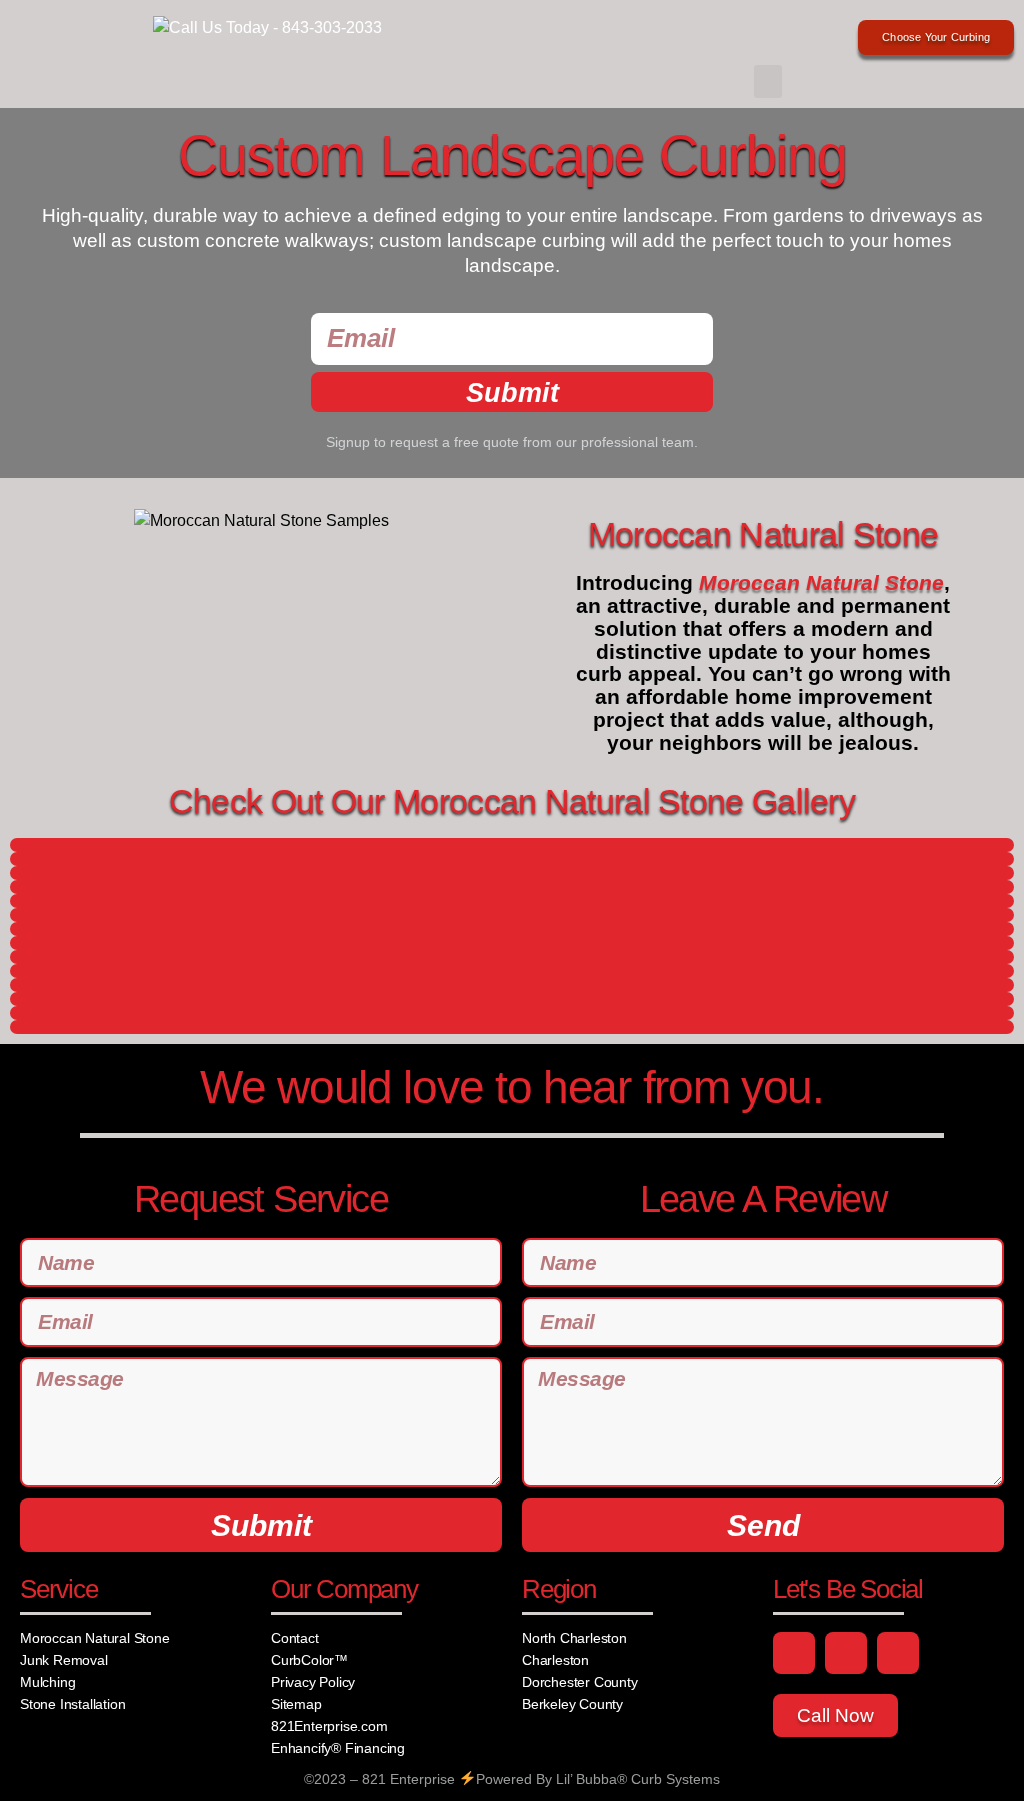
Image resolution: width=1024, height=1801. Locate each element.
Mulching (47, 1682)
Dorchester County (580, 1682)
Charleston (555, 1660)
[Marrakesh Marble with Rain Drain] (512, 929)
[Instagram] (846, 1653)
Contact (295, 1638)
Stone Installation (72, 1704)
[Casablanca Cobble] (512, 859)
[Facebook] (794, 1653)
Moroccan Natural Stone (95, 1638)
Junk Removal (64, 1660)
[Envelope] (898, 1653)
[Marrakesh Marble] (512, 873)
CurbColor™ (309, 1660)
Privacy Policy (313, 1682)
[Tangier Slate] (512, 943)
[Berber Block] (512, 845)
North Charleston (574, 1638)
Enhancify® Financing (338, 1748)
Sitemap (296, 1704)
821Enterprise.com (329, 1726)
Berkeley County (572, 1704)
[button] (768, 81)
